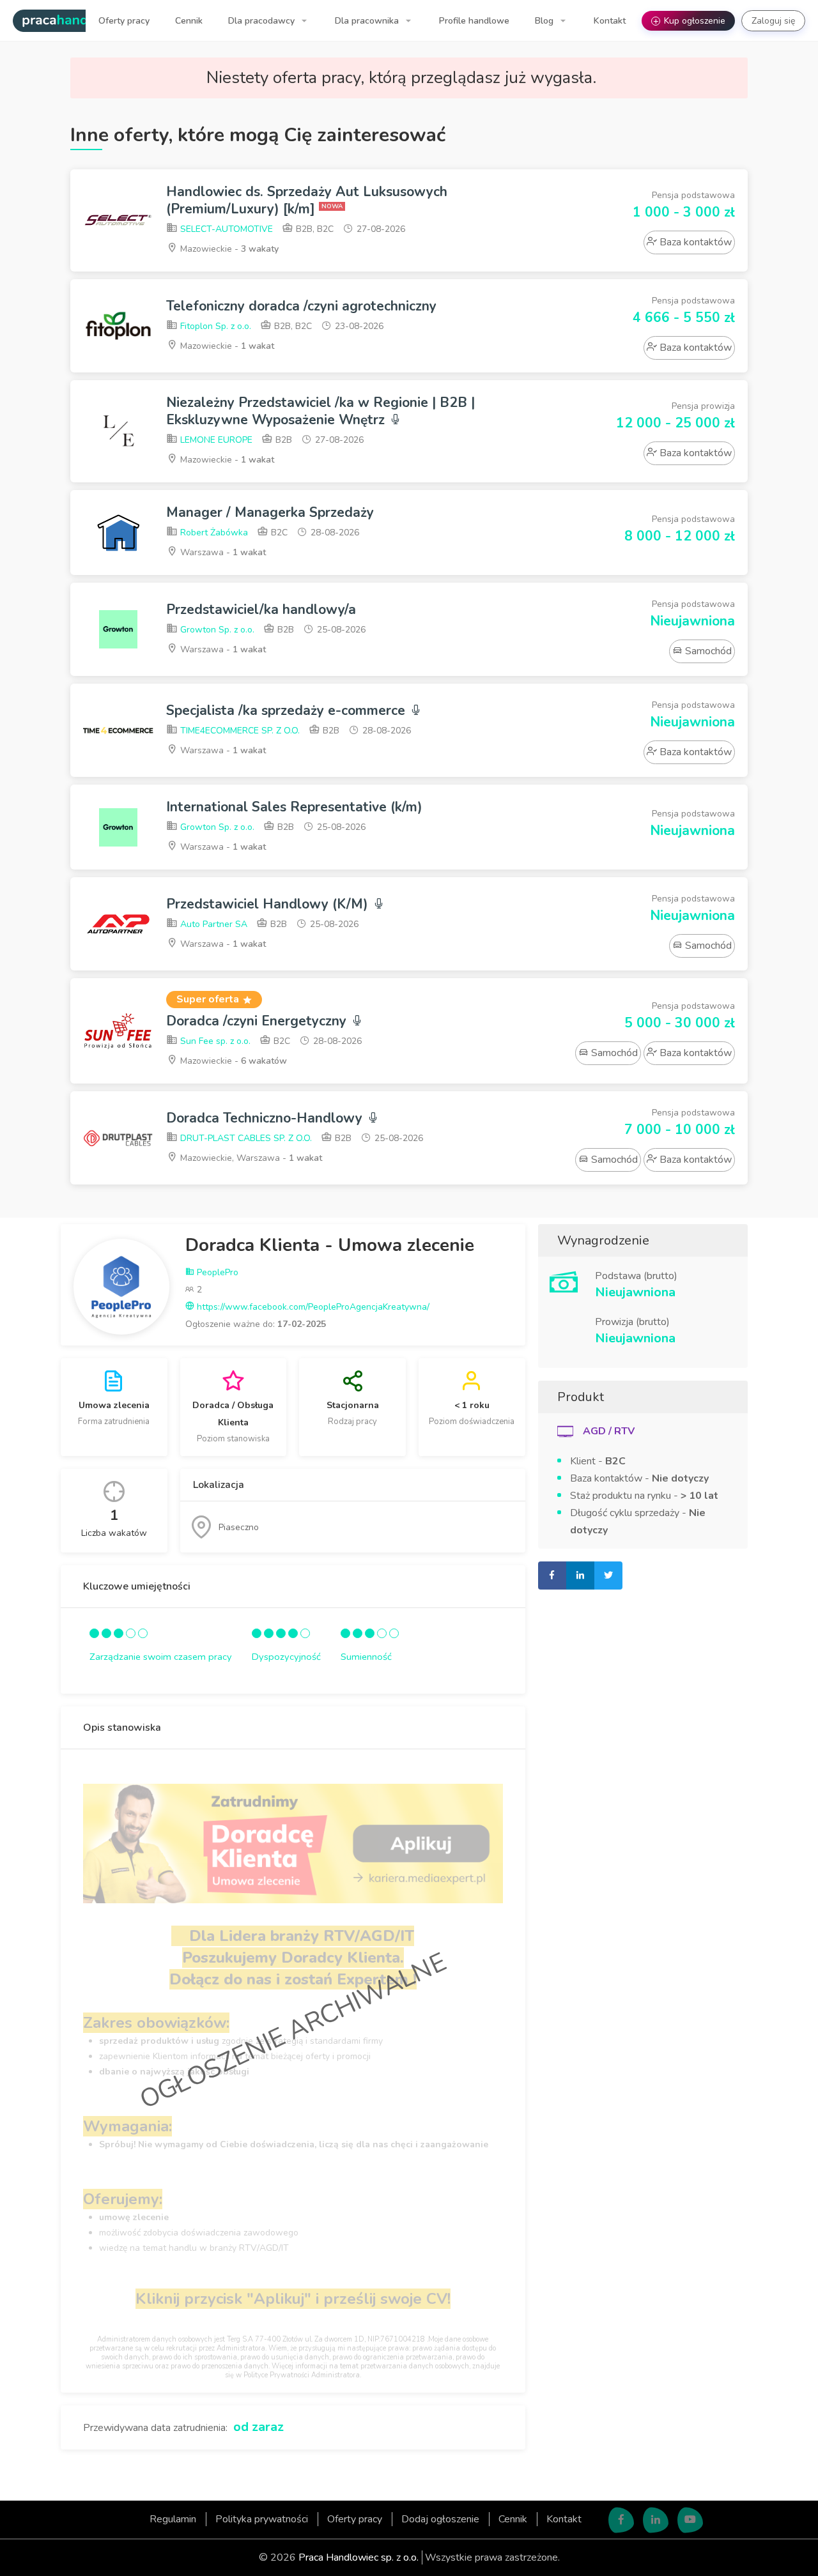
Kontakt (610, 21)
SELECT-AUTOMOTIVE (225, 229)
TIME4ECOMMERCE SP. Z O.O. (239, 731)
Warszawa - (222, 552)
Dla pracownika (368, 21)
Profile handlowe (474, 21)
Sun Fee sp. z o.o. (214, 1041)
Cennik (189, 21)
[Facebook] (621, 2520)
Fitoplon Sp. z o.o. (214, 326)
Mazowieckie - (228, 249)
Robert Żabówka (213, 533)
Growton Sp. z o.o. (216, 630)
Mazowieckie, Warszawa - (250, 1158)
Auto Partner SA (212, 924)
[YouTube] (690, 2520)
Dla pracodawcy (263, 21)
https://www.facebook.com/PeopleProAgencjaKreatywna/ (312, 1307)
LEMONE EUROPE (215, 440)
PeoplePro (216, 1272)
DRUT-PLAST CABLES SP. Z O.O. (245, 1138)
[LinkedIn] (656, 2520)
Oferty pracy (124, 21)
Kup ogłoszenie (690, 21)
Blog (545, 21)
